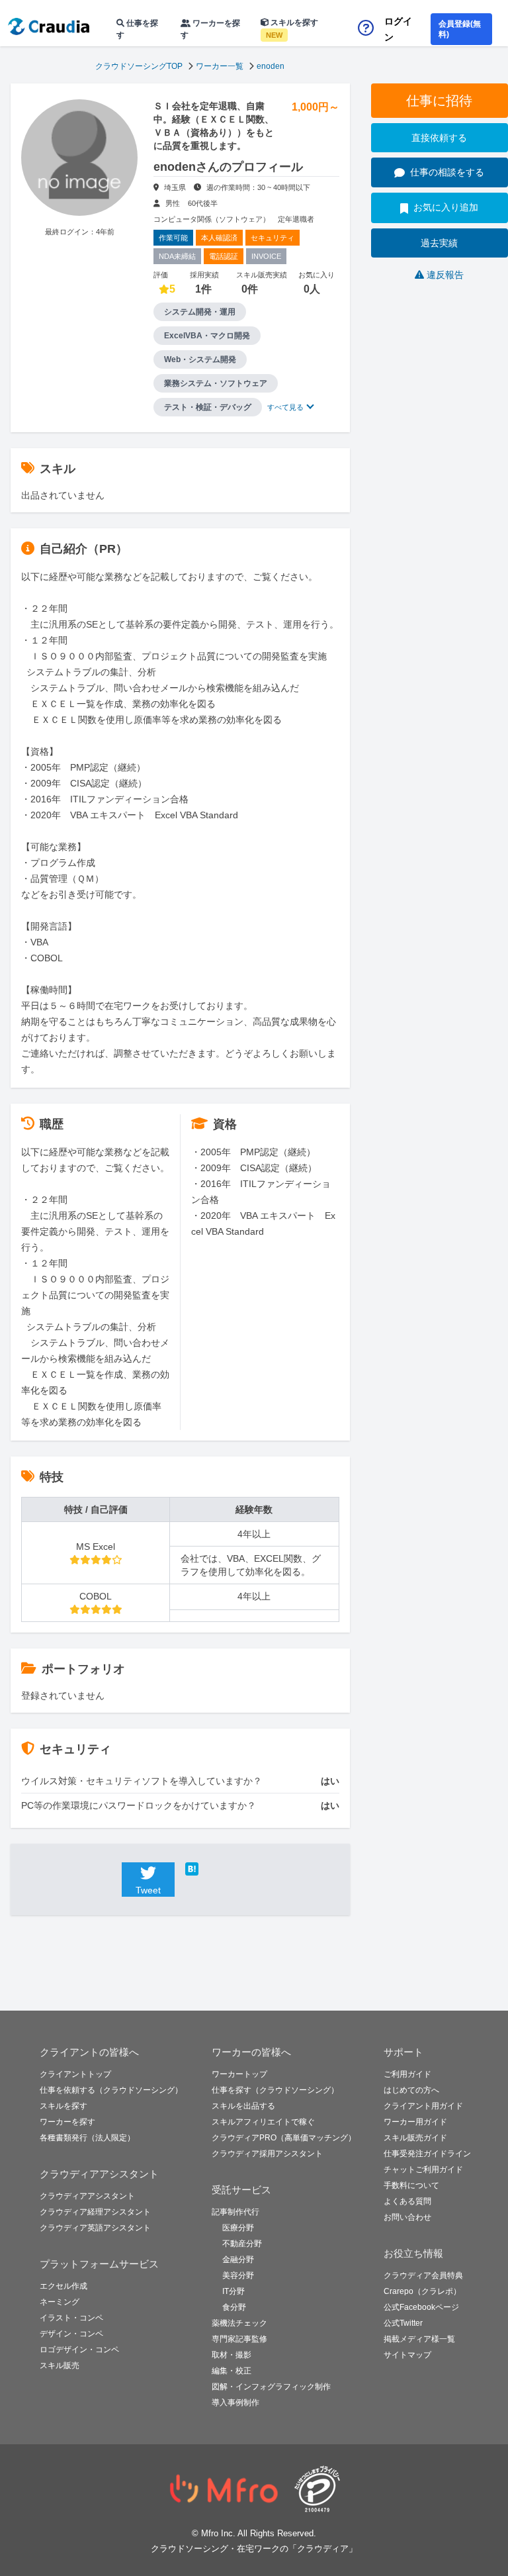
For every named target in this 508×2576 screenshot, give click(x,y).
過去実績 (439, 243)
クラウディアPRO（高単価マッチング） (284, 2138)
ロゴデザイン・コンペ (79, 2350)
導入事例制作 (235, 2403)
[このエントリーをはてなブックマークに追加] (212, 1869)
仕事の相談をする (447, 172)
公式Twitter (403, 2323)
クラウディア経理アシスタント (95, 2212)
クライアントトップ (75, 2074)
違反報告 (445, 275)
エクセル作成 (63, 2286)
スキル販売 (60, 2365)
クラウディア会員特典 (423, 2275)
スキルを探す (292, 28)
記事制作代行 (235, 2212)
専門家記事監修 (239, 2339)
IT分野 (233, 2291)
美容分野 (238, 2275)
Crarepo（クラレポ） (422, 2291)
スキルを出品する (243, 2106)
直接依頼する (439, 138)
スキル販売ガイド (415, 2138)
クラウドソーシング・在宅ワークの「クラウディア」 (254, 2549)
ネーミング (60, 2302)
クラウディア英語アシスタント (95, 2228)
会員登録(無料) (460, 29)
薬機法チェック (239, 2323)
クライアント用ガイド (423, 2106)
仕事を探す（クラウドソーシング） (275, 2090)
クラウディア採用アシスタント (267, 2154)
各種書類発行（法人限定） (87, 2138)
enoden (271, 66)
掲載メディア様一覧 (419, 2339)
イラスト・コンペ (71, 2318)
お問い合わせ (407, 2217)
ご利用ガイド (407, 2074)
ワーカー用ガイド (415, 2122)
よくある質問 (407, 2201)
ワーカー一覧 (220, 66)
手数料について (411, 2185)
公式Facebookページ (421, 2307)
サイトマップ (407, 2355)
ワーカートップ (239, 2074)
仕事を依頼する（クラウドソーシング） (111, 2090)
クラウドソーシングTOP (139, 66)
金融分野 (238, 2260)
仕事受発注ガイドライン (427, 2154)
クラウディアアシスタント (87, 2196)
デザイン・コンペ (71, 2334)
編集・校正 (232, 2371)
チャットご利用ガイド (423, 2170)
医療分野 (238, 2228)
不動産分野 (242, 2244)
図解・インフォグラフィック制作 (271, 2387)
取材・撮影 (232, 2355)
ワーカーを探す (210, 29)
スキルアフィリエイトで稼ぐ (263, 2122)
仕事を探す (137, 29)
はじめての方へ (411, 2090)
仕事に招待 (439, 101)
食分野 (234, 2307)
